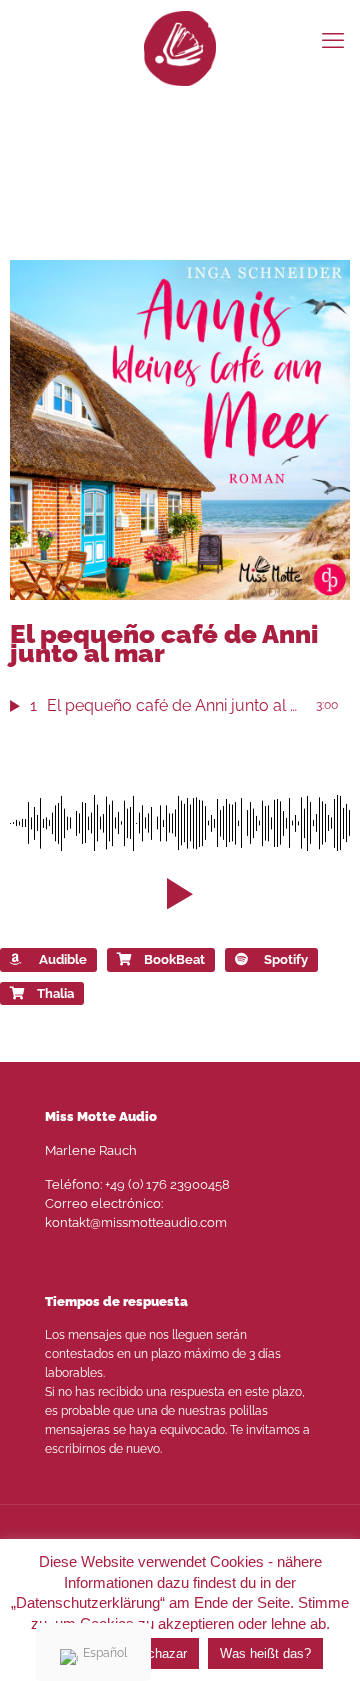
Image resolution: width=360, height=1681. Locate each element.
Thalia (55, 993)
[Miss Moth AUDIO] (180, 47)
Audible (63, 959)
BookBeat (174, 959)
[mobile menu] (333, 40)
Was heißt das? (265, 1653)
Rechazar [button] (159, 1653)
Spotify (286, 959)
